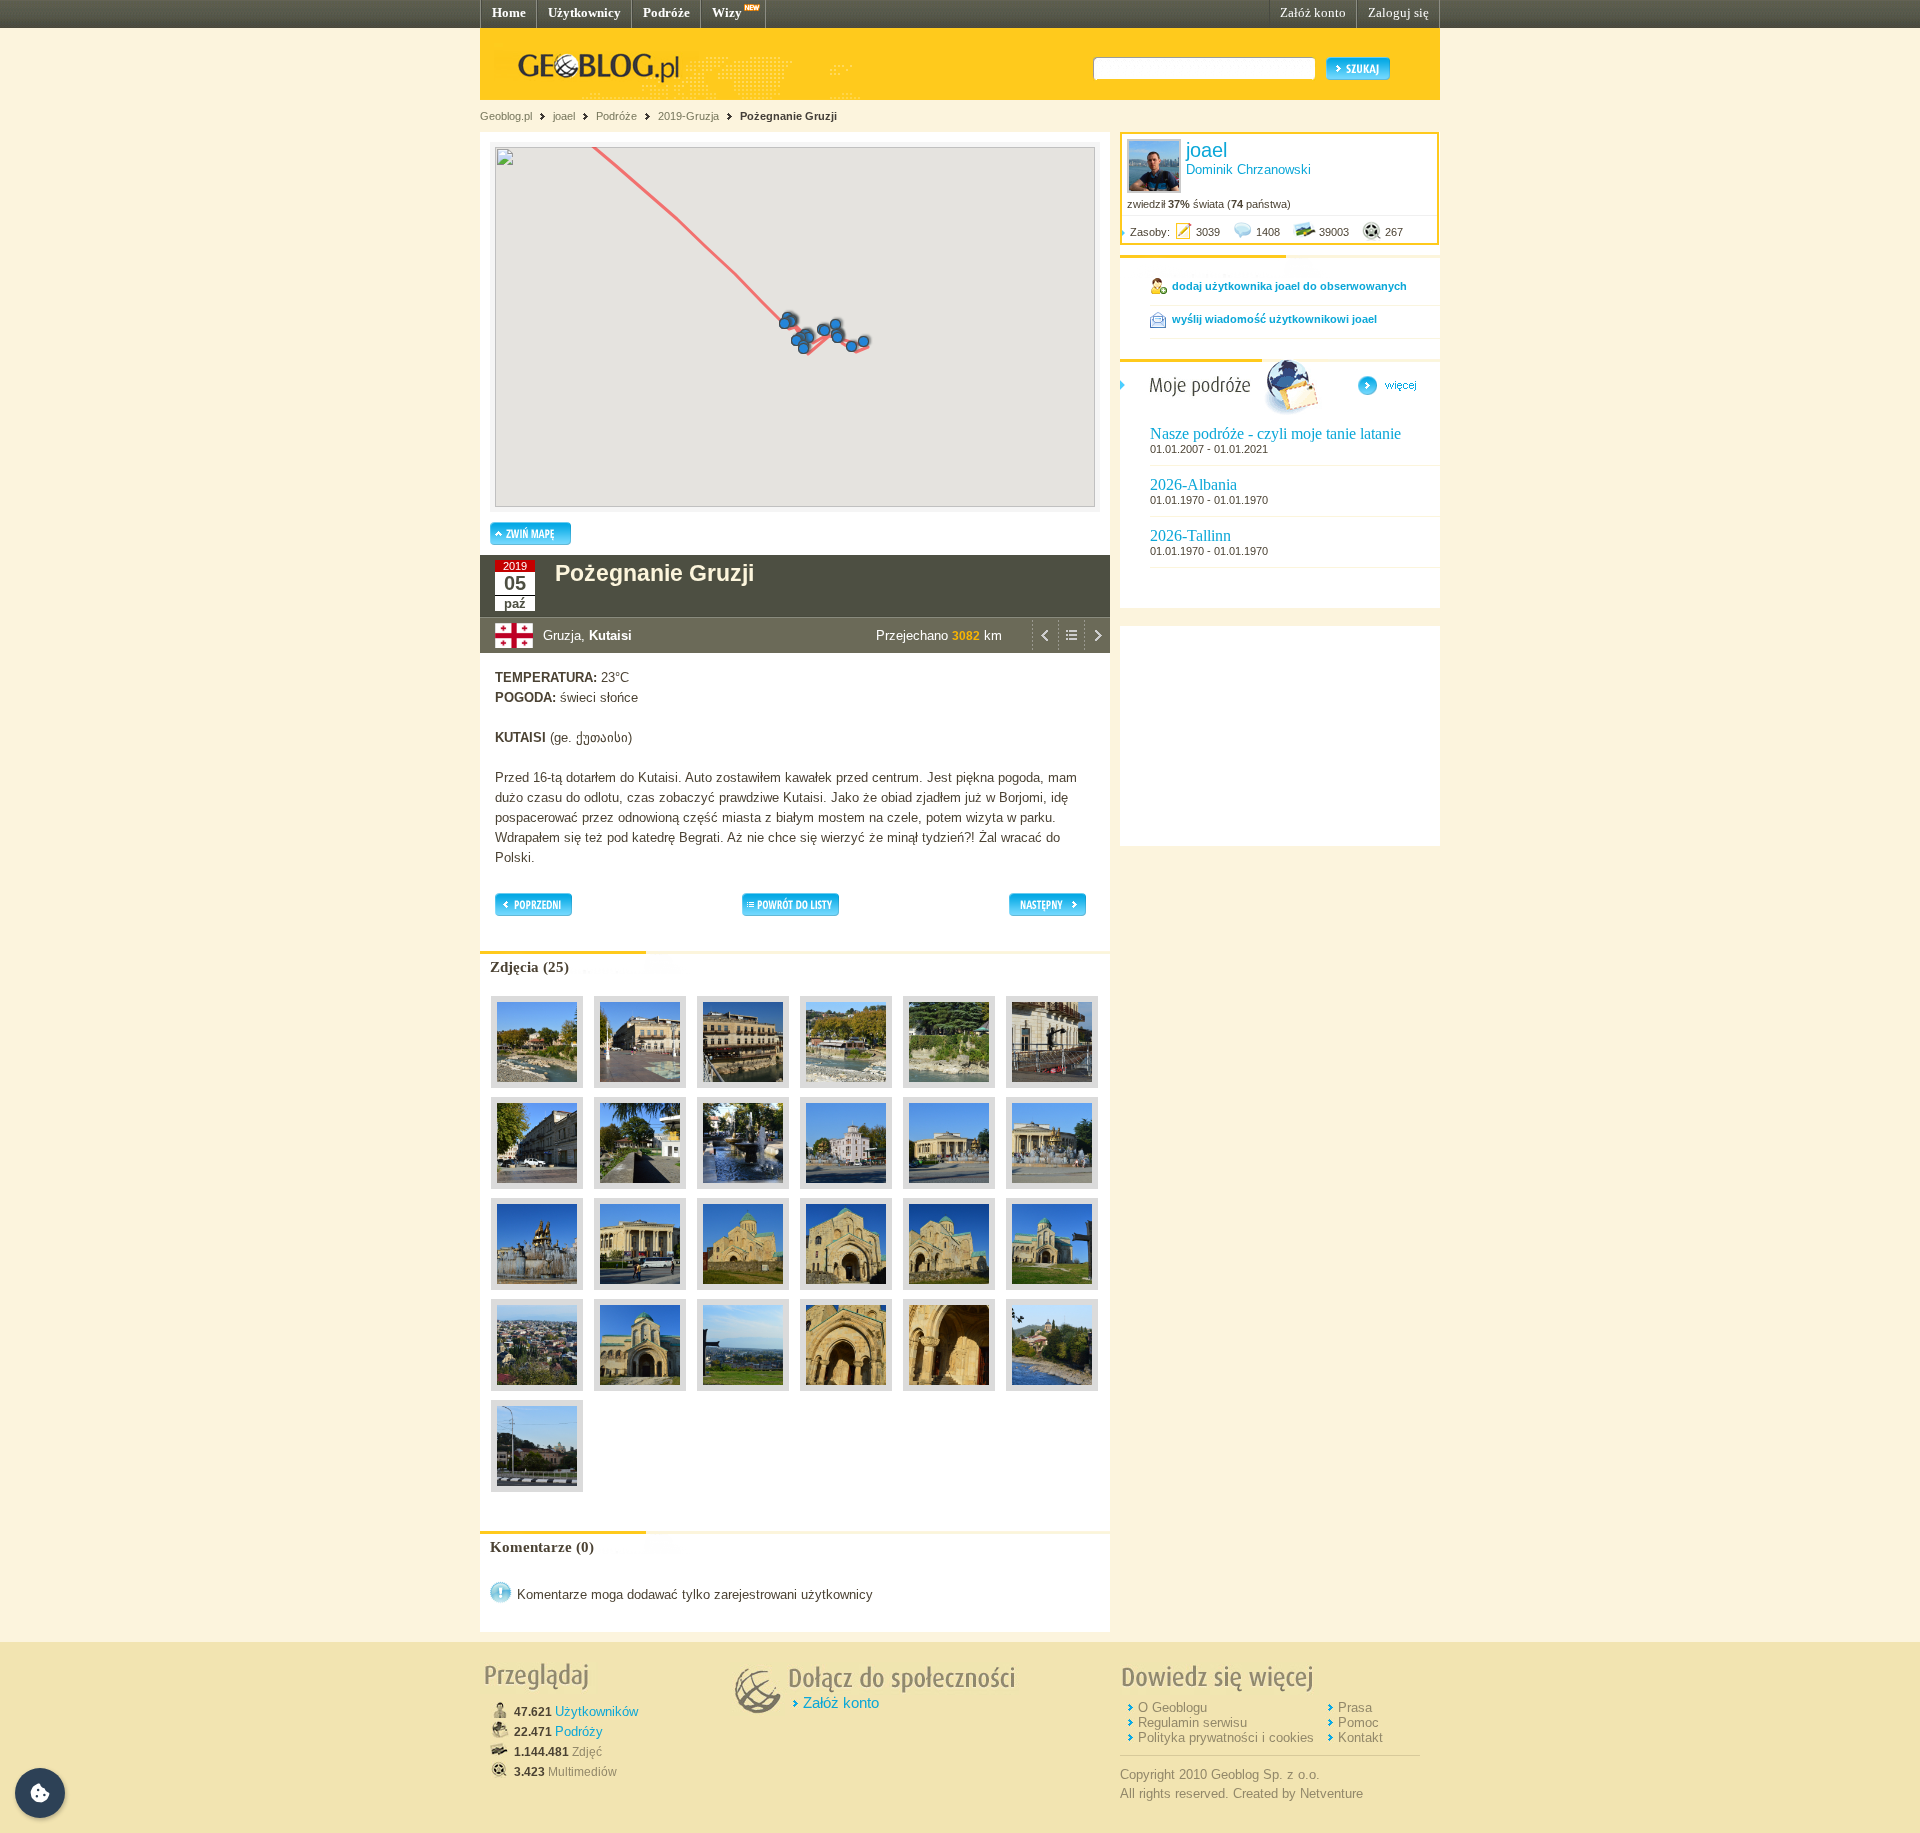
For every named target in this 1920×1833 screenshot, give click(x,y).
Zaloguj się (1398, 12)
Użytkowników (596, 1711)
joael (564, 116)
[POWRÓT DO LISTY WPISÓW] (1071, 648)
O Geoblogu (1172, 1707)
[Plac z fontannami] (846, 1194)
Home (509, 12)
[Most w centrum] (1052, 1396)
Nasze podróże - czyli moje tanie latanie (1275, 433)
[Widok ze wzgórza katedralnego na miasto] (537, 1396)
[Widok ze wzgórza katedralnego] (743, 1396)
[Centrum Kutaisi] (537, 1093)
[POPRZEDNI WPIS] (1045, 648)
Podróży (579, 1731)
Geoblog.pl (506, 116)
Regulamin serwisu (1192, 1722)
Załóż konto (1313, 12)
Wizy (727, 12)
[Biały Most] (640, 1093)
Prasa (1355, 1707)
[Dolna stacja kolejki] (640, 1194)
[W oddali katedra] (537, 1497)
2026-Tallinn (1190, 535)
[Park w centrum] (743, 1194)
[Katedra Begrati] (743, 1295)
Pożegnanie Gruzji (788, 116)
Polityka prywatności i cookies (1226, 1737)
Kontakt (1360, 1737)
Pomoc (1358, 1722)
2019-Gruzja (688, 116)
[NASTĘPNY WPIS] (1097, 648)
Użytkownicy (584, 12)
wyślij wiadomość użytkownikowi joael (1274, 319)
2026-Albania (1193, 484)
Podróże (666, 12)
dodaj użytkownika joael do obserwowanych (1289, 286)
